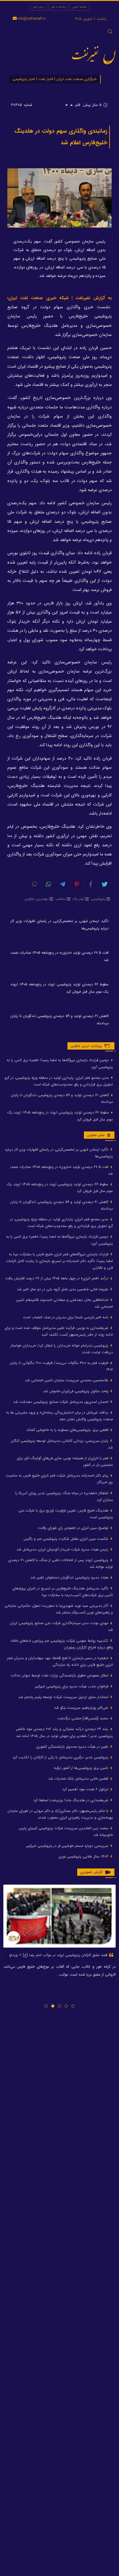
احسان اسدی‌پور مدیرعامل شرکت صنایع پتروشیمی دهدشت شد (61, 1402)
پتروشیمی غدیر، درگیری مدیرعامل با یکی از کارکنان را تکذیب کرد (61, 1757)
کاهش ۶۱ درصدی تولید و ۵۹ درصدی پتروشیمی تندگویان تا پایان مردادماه (60, 1020)
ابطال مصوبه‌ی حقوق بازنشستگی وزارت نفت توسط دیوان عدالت (60, 1675)
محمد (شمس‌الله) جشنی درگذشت (83, 1718)
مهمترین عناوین (37, 899)
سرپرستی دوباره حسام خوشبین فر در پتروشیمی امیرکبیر (68, 1846)
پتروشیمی (98, 899)
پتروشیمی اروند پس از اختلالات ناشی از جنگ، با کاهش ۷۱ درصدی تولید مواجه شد (61, 1563)
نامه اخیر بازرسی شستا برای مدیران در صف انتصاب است (66, 1317)
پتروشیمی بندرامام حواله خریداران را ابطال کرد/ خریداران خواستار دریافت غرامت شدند (62, 1349)
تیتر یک (78, 899)
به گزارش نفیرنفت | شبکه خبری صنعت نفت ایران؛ (60, 298)
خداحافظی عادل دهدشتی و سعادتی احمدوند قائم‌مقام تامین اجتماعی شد (65, 1303)
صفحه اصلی (79, 7)
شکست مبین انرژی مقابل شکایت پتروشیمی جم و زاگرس (67, 1539)
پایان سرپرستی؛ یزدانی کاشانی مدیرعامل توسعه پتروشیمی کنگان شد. (62, 1444)
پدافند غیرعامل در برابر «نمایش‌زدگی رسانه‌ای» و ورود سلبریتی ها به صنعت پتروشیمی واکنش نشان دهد (60, 1416)
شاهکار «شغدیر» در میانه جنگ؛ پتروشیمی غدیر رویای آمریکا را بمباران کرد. (64, 1496)
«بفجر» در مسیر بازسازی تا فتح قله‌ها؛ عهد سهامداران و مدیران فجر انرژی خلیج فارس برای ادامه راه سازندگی (60, 1661)
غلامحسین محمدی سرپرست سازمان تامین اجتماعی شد (67, 1380)
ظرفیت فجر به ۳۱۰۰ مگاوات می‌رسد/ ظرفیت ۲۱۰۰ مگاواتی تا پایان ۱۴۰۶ (61, 1366)
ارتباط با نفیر (58, 7)
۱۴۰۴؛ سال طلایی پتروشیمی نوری (84, 1856)
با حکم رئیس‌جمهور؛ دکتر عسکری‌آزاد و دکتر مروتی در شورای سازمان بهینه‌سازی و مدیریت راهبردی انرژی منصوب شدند (60, 1814)
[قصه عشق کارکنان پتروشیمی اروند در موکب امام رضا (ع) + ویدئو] (60, 1916)
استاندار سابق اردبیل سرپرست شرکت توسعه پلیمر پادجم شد (64, 1697)
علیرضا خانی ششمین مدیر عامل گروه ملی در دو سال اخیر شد (63, 1289)
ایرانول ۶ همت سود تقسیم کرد (86, 1789)
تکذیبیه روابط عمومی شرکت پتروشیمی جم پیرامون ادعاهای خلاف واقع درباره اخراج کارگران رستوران (62, 1644)
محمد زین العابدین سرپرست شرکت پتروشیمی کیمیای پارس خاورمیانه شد (66, 1832)
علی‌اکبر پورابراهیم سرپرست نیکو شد (82, 1708)
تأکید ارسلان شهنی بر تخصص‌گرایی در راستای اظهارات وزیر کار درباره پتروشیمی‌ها (60, 925)
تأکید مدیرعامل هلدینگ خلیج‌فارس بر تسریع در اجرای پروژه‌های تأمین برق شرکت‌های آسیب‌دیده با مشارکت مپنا (63, 1592)
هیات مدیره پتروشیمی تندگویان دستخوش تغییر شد (70, 1577)
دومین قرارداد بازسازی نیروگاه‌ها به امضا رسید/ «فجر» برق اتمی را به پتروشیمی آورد (60, 1063)
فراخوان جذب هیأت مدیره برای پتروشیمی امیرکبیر (72, 1686)
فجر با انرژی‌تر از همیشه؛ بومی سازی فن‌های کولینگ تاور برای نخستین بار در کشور (65, 1461)
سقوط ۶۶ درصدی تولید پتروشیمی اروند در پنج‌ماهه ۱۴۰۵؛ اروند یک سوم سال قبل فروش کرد (60, 988)
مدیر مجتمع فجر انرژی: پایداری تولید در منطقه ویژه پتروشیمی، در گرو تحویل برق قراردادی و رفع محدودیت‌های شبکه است (59, 1081)
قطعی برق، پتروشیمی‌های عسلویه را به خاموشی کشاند (68, 1430)
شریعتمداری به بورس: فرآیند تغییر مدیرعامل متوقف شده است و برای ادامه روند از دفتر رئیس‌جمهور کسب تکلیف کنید (59, 1331)
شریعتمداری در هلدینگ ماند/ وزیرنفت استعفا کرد (71, 1800)
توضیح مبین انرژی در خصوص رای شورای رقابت (74, 1528)
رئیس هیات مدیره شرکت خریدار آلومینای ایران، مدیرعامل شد (63, 1549)
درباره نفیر (38, 7)
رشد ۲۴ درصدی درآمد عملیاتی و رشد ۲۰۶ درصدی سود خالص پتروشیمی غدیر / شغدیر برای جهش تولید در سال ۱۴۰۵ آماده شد (64, 1732)
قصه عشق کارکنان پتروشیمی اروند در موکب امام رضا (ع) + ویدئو (59, 1955)
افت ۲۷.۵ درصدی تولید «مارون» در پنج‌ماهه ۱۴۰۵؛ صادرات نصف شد (60, 956)
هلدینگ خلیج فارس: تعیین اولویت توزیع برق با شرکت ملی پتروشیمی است (66, 1514)
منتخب (61, 899)
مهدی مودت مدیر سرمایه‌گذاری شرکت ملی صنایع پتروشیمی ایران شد (61, 1626)
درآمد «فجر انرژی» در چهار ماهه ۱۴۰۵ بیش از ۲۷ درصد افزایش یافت (57, 1278)
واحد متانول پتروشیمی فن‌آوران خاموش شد (76, 1391)
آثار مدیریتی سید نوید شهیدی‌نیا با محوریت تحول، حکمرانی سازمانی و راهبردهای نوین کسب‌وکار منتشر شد (59, 1609)
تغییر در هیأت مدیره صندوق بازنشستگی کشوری (73, 1747)
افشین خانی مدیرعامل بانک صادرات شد (79, 1779)
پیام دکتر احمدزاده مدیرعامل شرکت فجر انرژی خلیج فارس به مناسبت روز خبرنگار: (59, 1479)
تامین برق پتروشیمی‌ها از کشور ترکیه (82, 1768)
